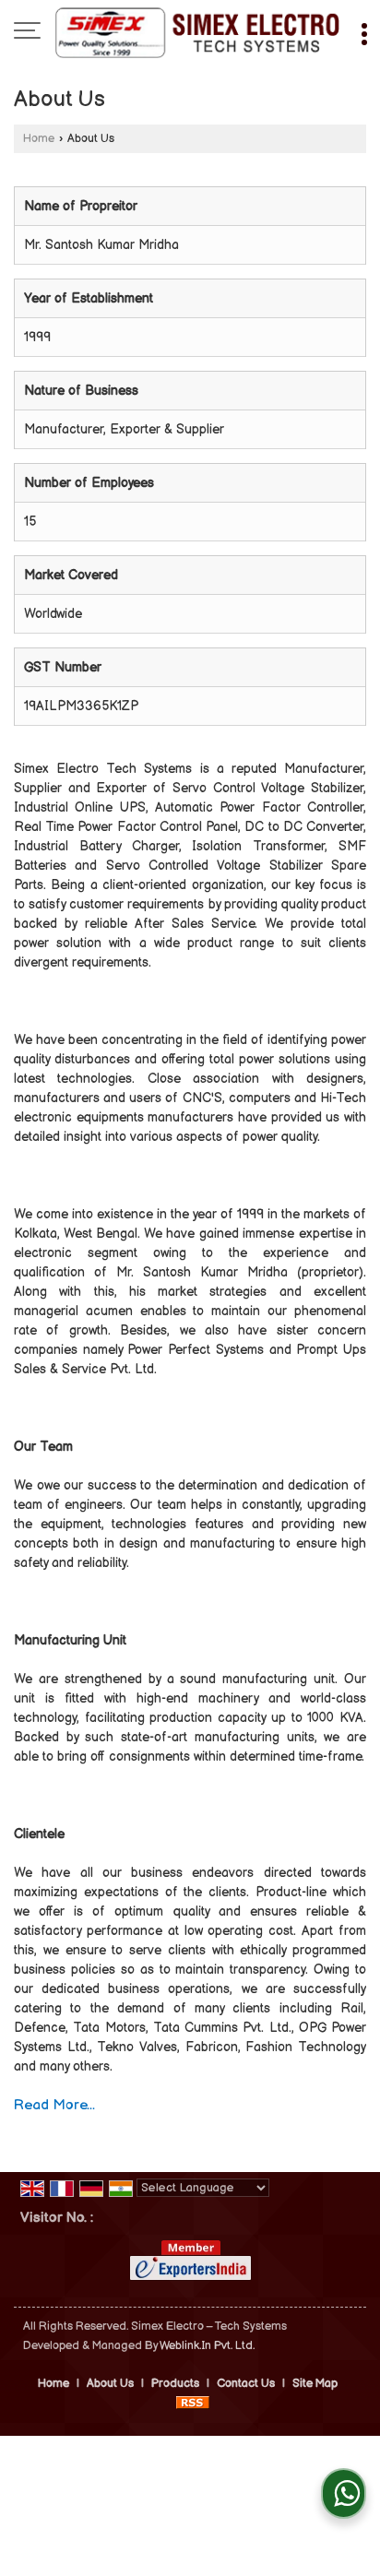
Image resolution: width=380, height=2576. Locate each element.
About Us (110, 2384)
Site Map (315, 2384)
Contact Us (246, 2384)
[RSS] (193, 2403)
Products (175, 2384)
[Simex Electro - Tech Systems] (198, 32)
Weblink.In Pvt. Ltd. (207, 2346)
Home (39, 139)
